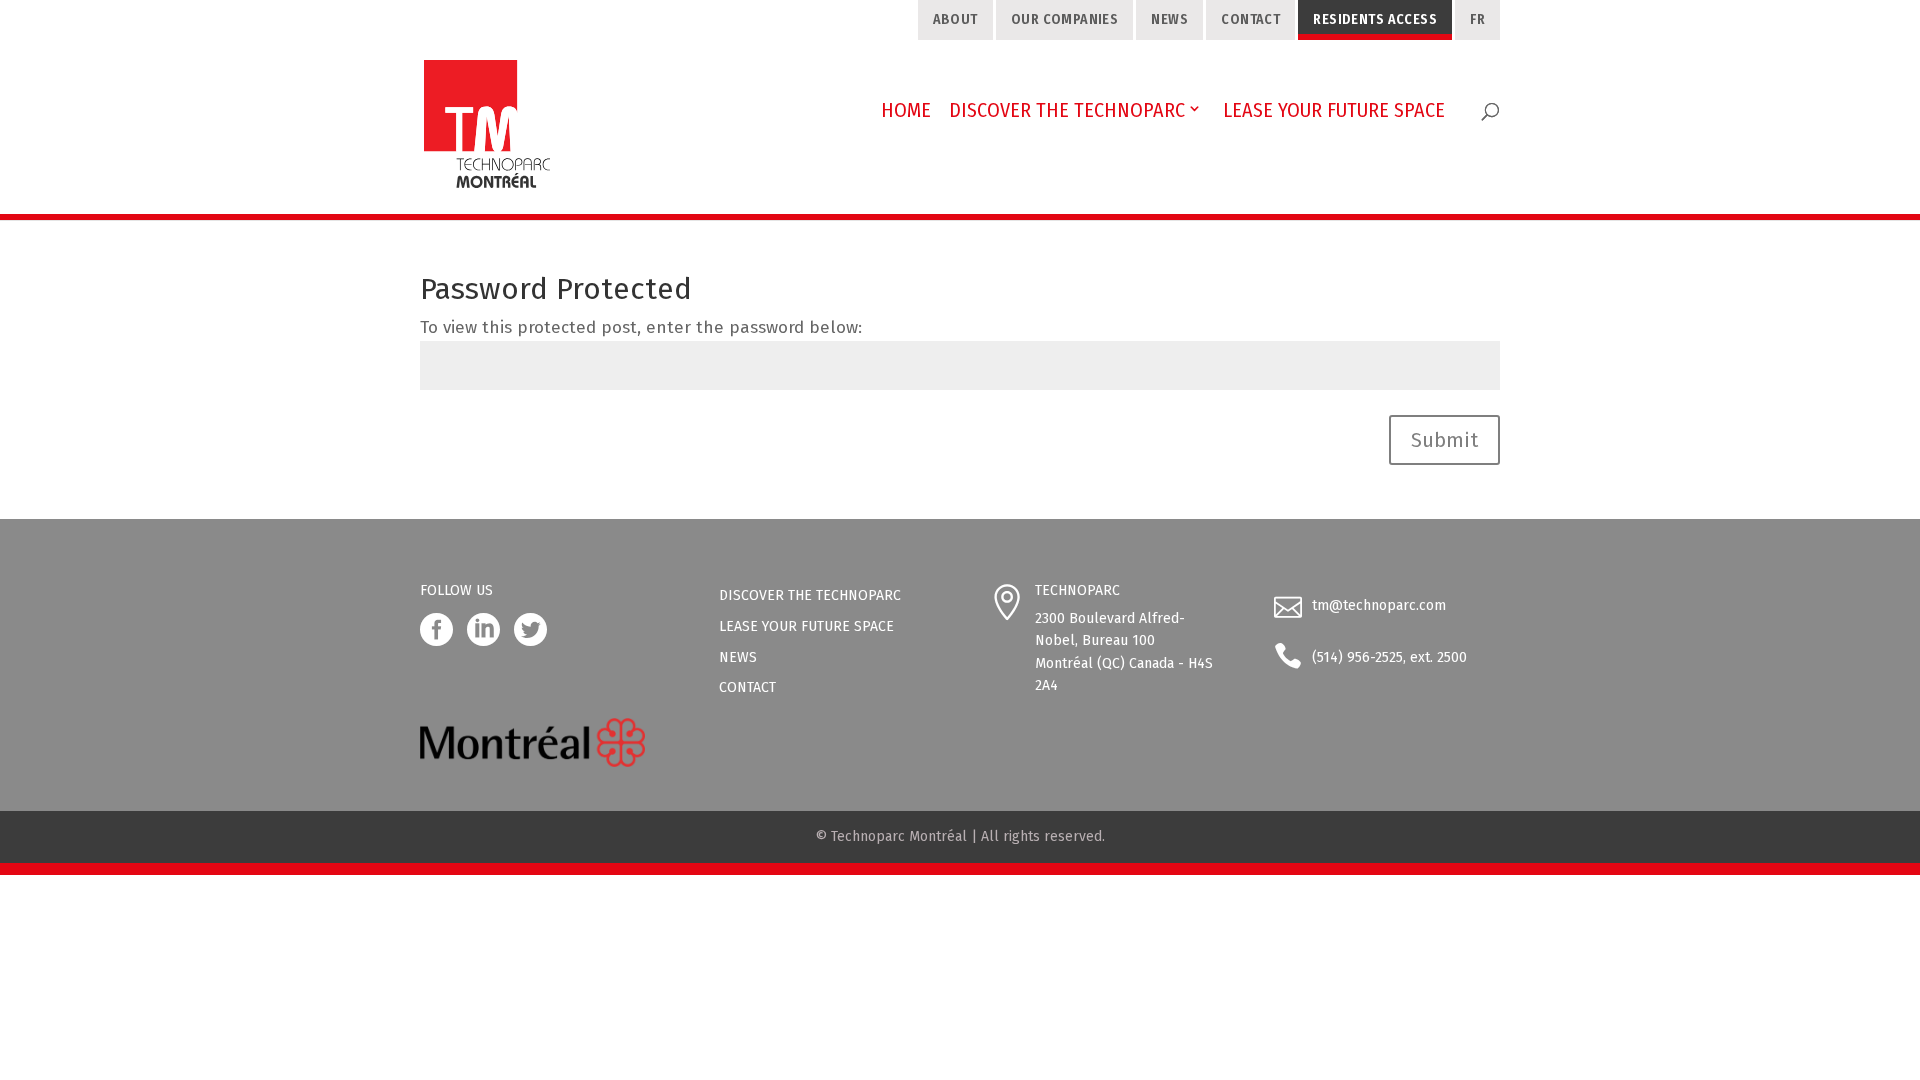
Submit (1444, 440)
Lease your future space (806, 626)
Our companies (1064, 19)
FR (1477, 19)
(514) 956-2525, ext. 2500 (1389, 657)
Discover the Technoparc (810, 595)
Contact (1250, 19)
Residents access (1375, 19)
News (1169, 19)
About (955, 19)
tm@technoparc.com (1379, 605)
